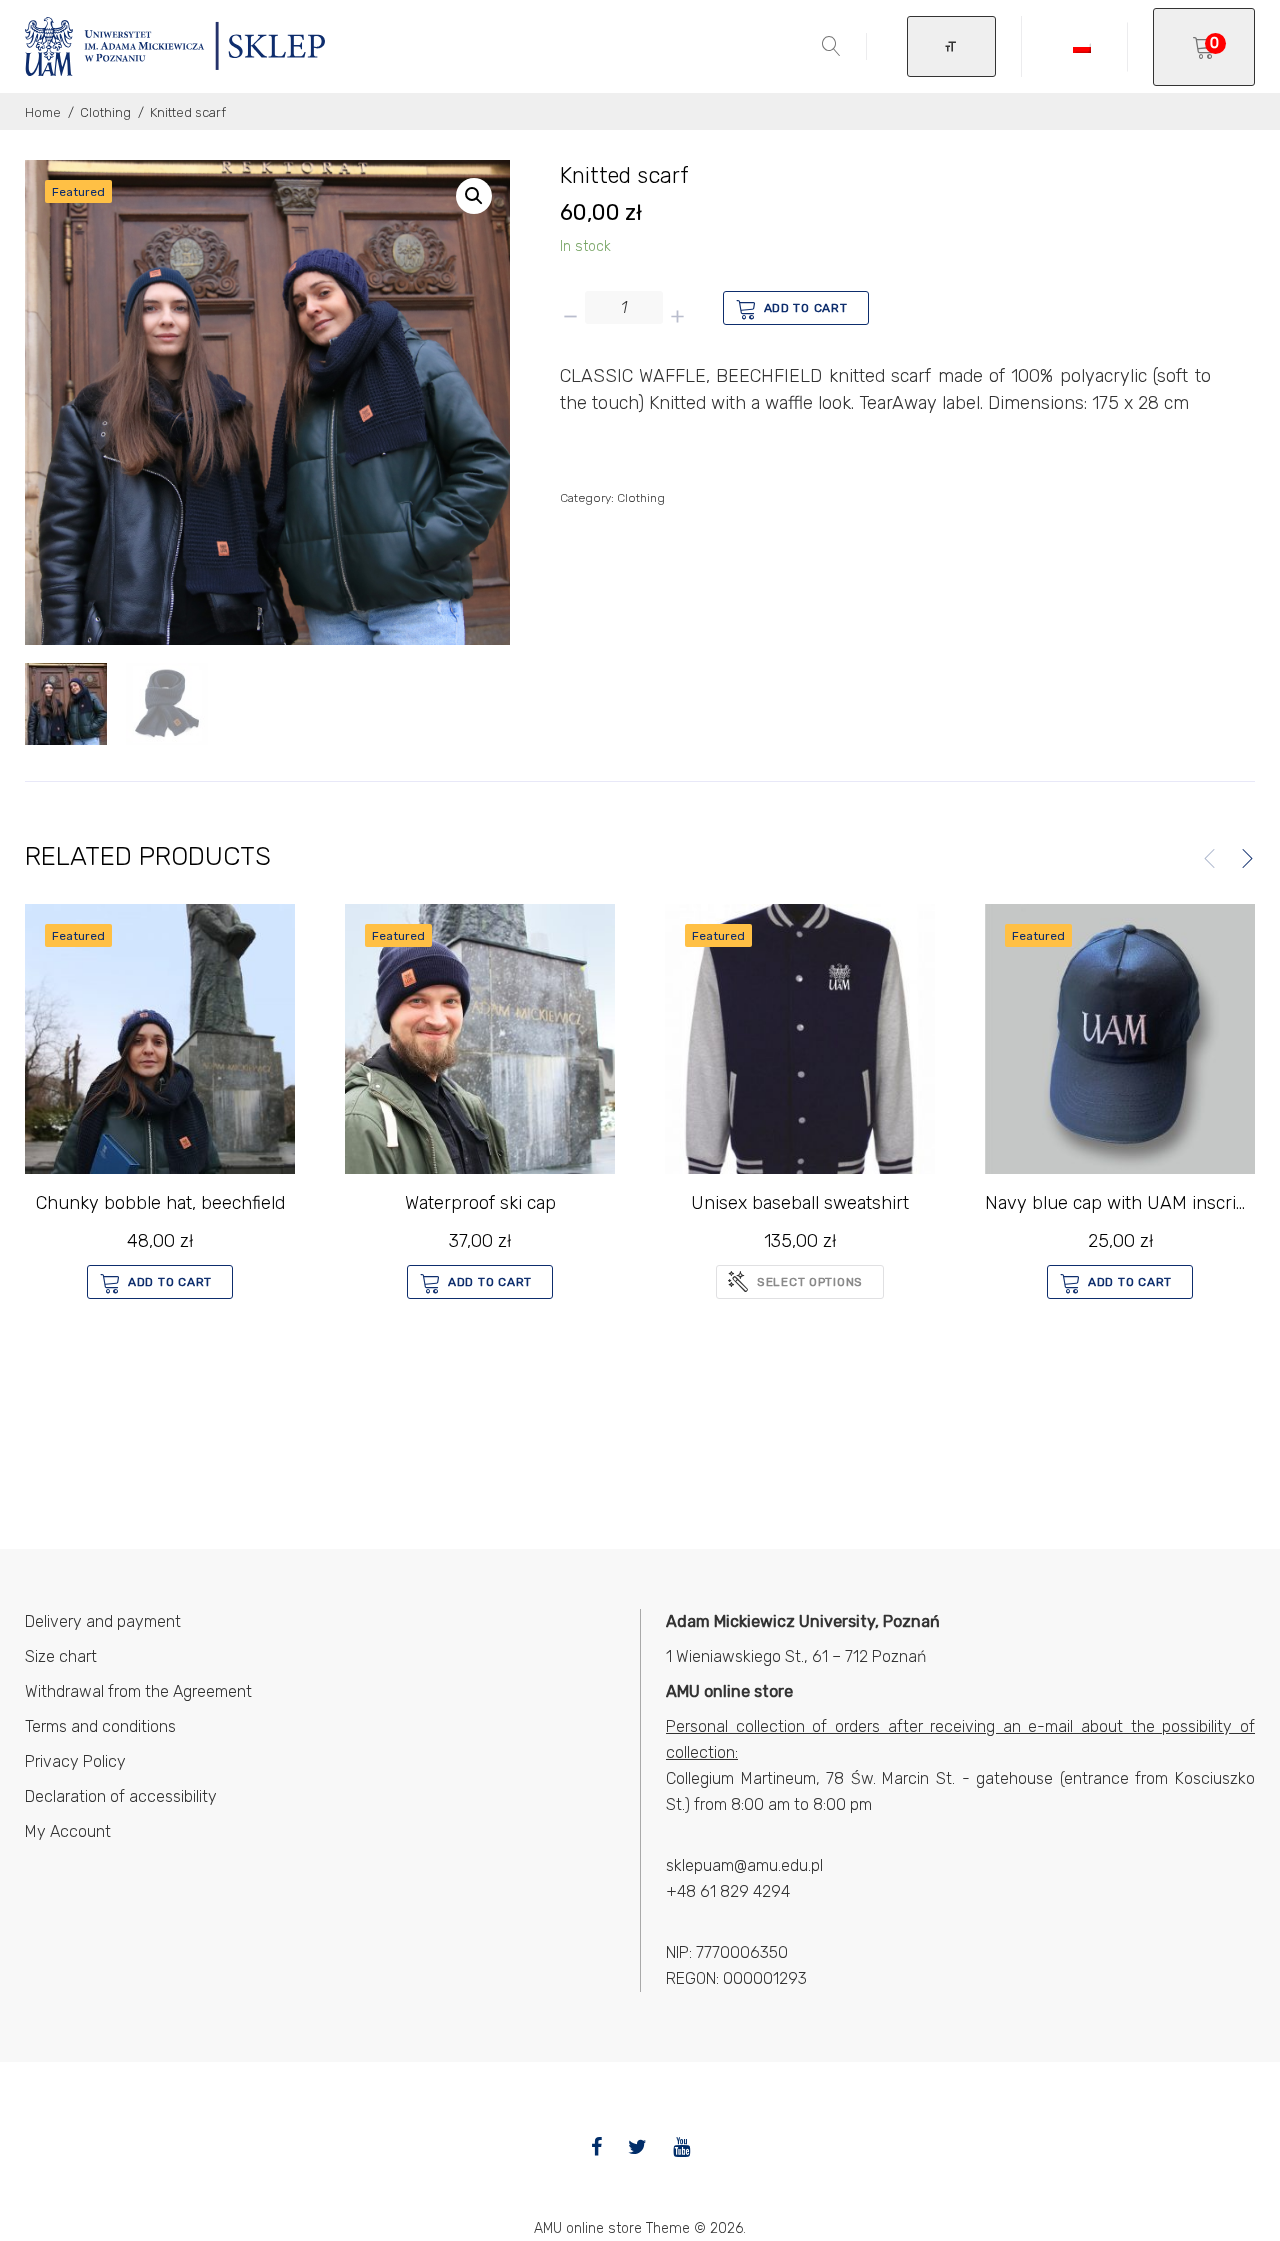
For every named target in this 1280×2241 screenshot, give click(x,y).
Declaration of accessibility (121, 1796)
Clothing (105, 112)
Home (43, 112)
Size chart (61, 1656)
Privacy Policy (75, 1761)
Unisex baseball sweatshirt (800, 1203)
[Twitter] (637, 2147)
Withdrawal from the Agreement (138, 1691)
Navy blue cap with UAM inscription (1131, 1203)
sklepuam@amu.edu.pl (744, 1865)
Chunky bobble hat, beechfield (160, 1203)
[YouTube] (681, 2147)
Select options (810, 1282)
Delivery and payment (103, 1621)
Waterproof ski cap (480, 1203)
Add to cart (806, 308)
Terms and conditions (100, 1726)
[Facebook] (596, 2147)
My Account (68, 1831)
